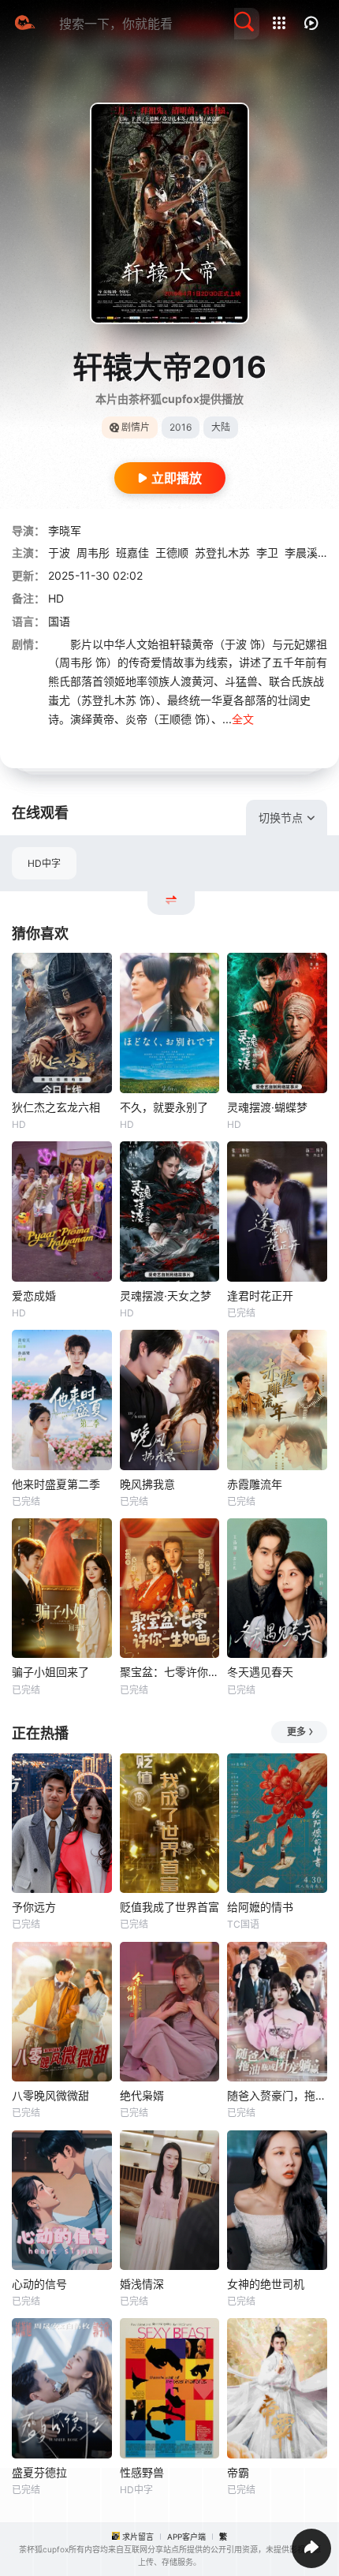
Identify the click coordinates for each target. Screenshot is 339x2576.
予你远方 (34, 1907)
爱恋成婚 (34, 1295)
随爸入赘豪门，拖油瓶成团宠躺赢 (277, 2095)
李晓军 (65, 530)
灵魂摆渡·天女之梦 (166, 1295)
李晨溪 (301, 553)
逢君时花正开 (260, 1295)
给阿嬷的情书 (260, 1907)
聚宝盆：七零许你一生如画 (170, 1672)
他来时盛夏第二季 (56, 1484)
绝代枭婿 (142, 2095)
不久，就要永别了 (164, 1107)
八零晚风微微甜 (50, 2095)
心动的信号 (39, 2284)
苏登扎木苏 (222, 553)
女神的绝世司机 (266, 2284)
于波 (59, 553)
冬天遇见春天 (260, 1672)
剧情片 (136, 427)
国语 (59, 621)
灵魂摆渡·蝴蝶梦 (267, 1107)
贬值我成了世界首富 (169, 1907)
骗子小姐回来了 (50, 1672)
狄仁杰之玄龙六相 (56, 1107)
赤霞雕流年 (255, 1484)
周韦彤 (93, 553)
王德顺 (172, 553)
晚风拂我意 (147, 1484)
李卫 (267, 553)
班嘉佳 (132, 553)
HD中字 (44, 863)
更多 (296, 1732)
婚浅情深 (142, 2284)
